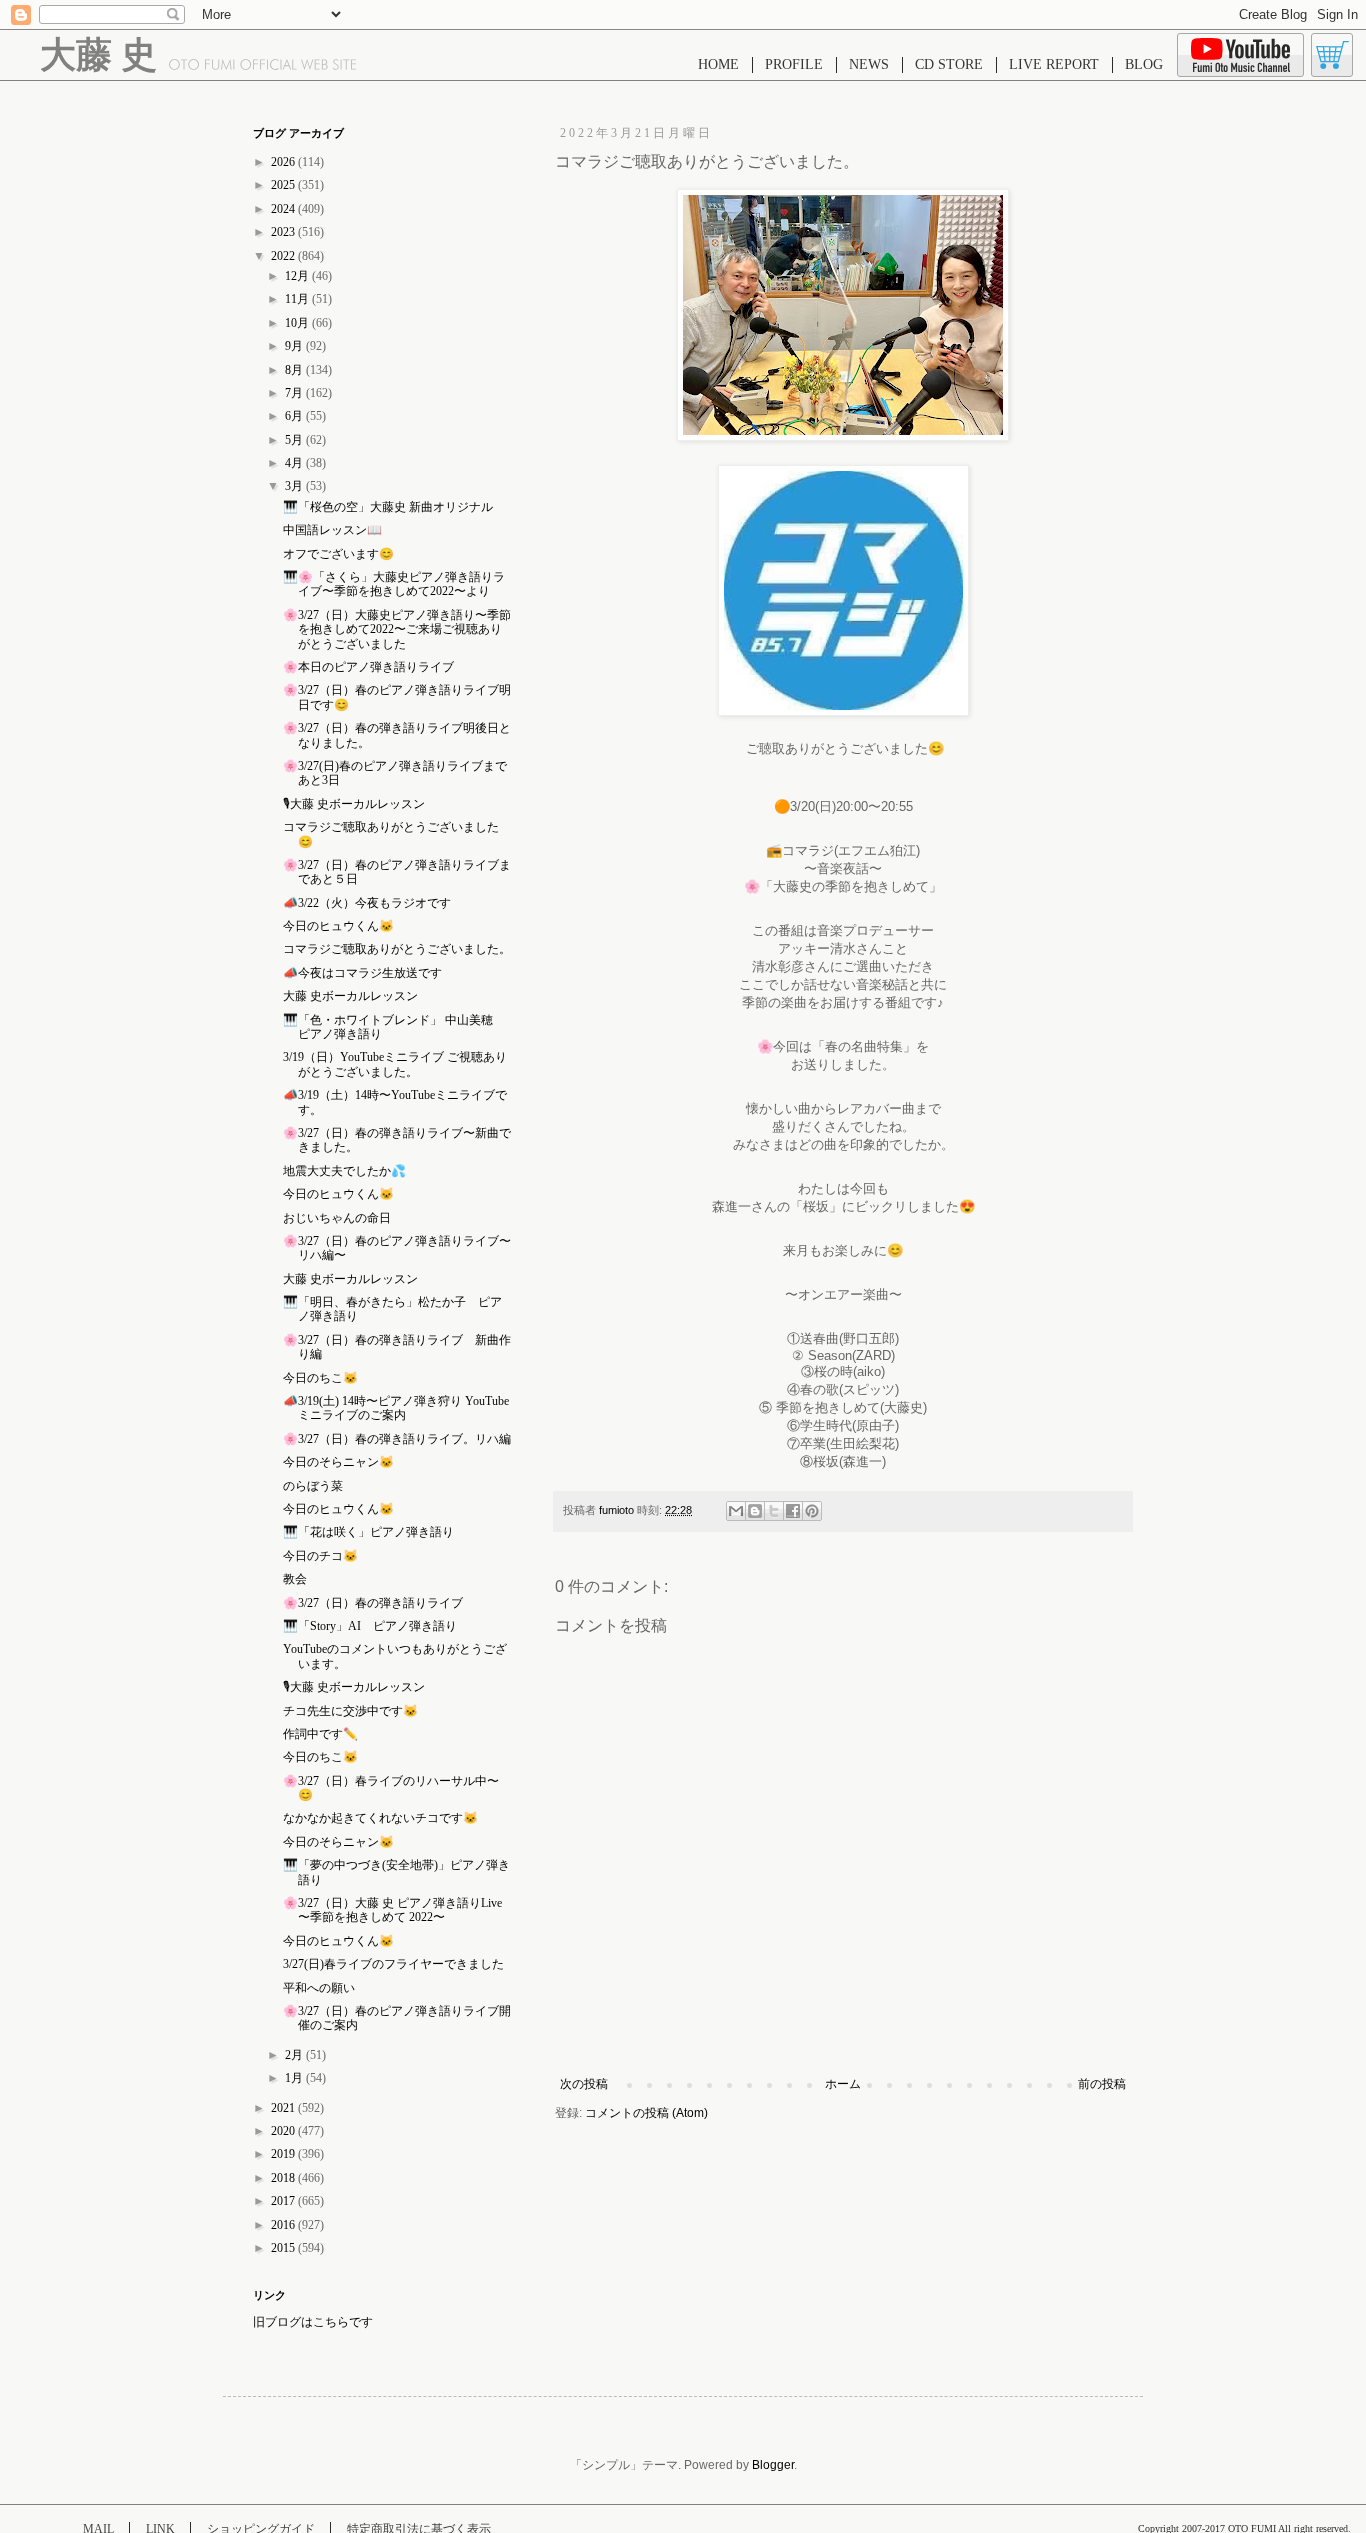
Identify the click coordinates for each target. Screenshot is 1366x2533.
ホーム (843, 2084)
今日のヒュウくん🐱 (338, 926)
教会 (295, 1579)
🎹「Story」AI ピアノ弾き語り (370, 1626)
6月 (295, 416)
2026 (284, 162)
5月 (295, 440)
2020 (284, 2131)
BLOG (1144, 64)
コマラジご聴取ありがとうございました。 (397, 949)
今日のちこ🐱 (320, 1378)
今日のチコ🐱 (320, 1556)
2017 (284, 2201)
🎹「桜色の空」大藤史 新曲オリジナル (388, 507)
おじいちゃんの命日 (337, 1218)
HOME (718, 64)
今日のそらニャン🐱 (338, 1462)
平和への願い (319, 1988)
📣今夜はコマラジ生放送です (362, 973)
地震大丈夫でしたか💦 (344, 1171)
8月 (295, 370)
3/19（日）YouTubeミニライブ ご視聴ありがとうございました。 (395, 1064)
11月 (298, 299)
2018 (284, 2178)
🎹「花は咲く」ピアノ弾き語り (368, 1532)
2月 (295, 2055)
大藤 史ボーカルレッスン (350, 996)
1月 (295, 2078)
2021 (284, 2108)
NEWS (869, 64)
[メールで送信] (736, 1511)
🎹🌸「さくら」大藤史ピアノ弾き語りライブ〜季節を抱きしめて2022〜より (394, 584)
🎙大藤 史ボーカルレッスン (354, 804)
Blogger (773, 2465)
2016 (284, 2225)
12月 (298, 276)
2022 (284, 256)
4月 (295, 463)
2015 (284, 2248)
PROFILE (794, 64)
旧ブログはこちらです (313, 2322)
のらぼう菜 (313, 1486)
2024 (284, 209)
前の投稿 (1102, 2084)
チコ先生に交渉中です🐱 (350, 1711)
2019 (284, 2154)
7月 (295, 393)
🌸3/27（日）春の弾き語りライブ (373, 1603)
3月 (295, 486)
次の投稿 (584, 2084)
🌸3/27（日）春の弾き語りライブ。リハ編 (397, 1439)
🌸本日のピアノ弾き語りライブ (368, 667)
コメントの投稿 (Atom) (646, 2113)
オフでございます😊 (338, 554)
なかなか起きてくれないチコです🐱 (380, 1818)
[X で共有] (774, 1511)
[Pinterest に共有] (812, 1511)
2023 (284, 232)
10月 (298, 323)
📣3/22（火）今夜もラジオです (367, 903)
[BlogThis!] (755, 1511)
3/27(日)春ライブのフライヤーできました (393, 1964)
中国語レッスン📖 (332, 530)
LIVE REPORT (1054, 64)
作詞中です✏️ (320, 1734)
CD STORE (949, 64)
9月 (295, 346)
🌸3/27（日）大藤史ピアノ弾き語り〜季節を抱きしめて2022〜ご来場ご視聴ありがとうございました (397, 629)
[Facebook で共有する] (793, 1511)
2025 (284, 185)
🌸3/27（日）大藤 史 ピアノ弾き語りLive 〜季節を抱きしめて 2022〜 (392, 1910)
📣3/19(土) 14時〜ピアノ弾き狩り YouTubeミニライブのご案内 (396, 1408)
